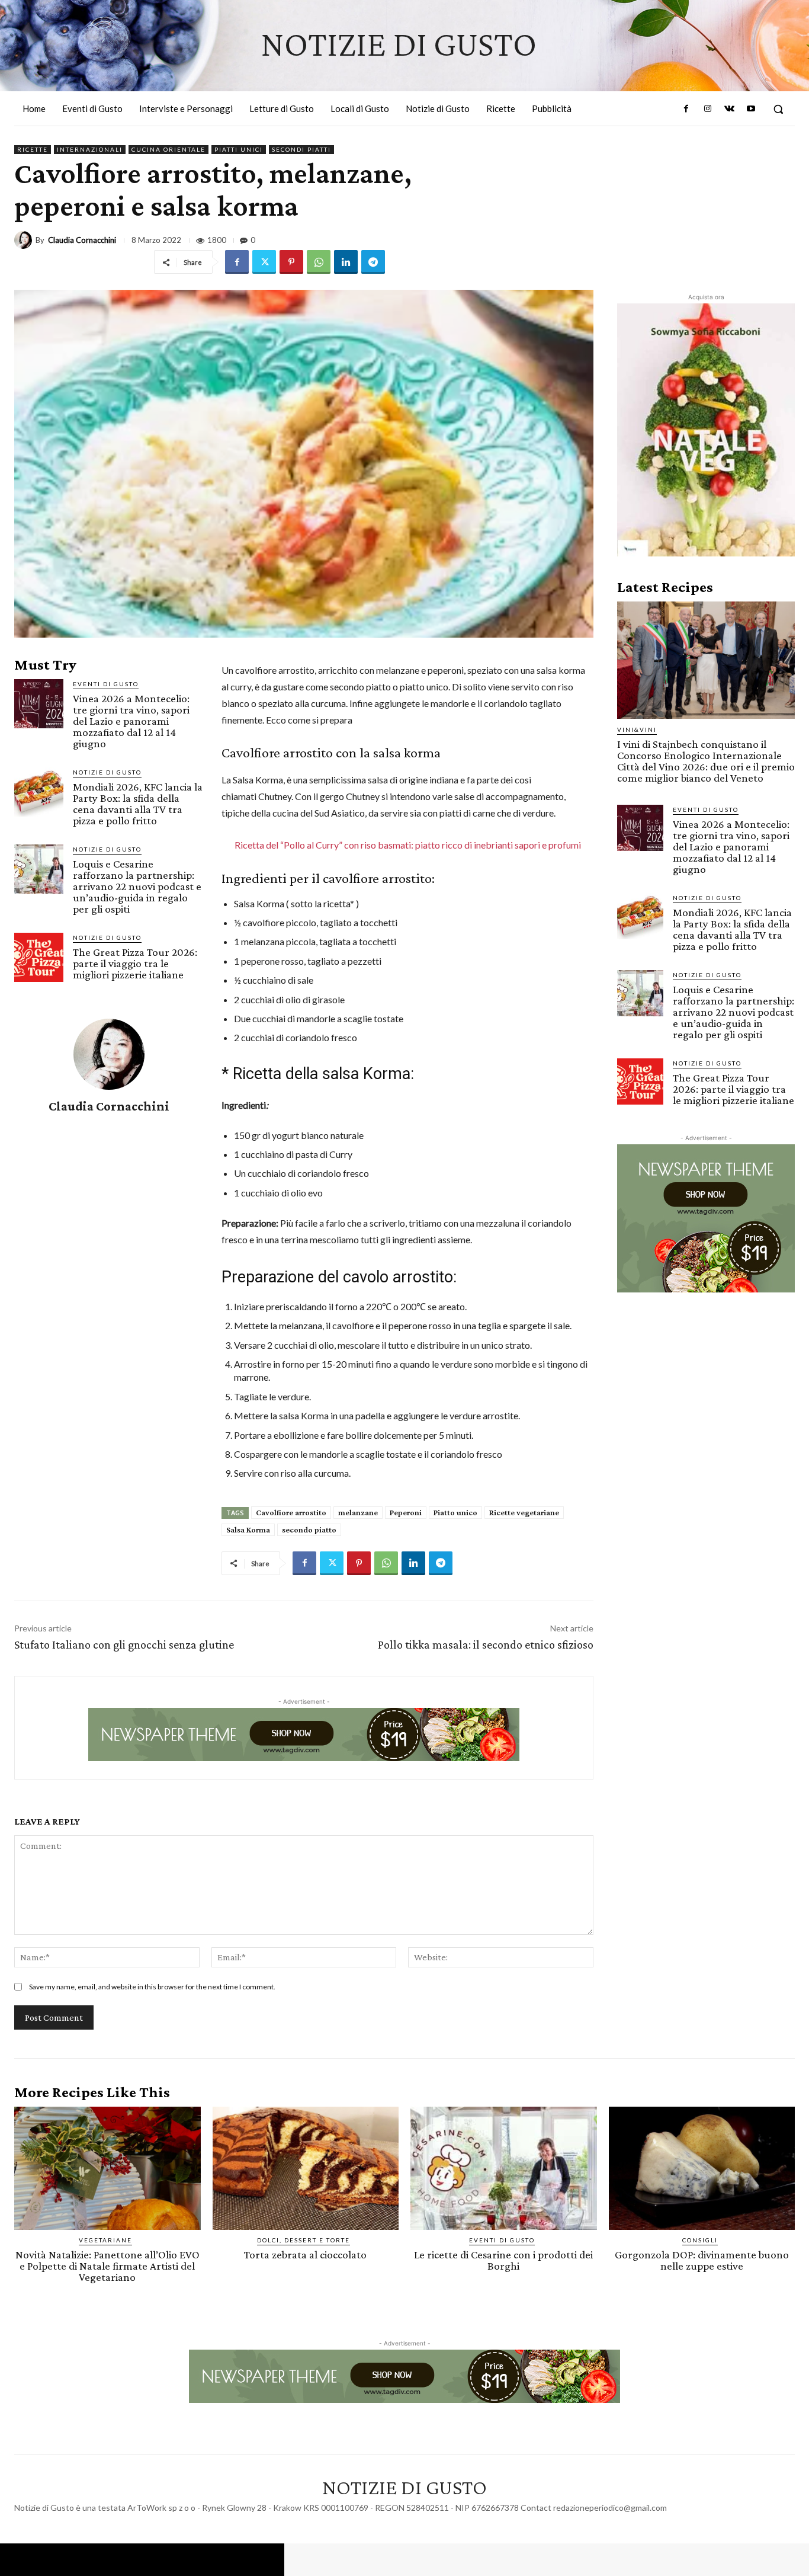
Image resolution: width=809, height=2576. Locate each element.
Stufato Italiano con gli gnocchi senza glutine (124, 1644)
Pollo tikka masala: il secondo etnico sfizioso (486, 1644)
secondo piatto (309, 1529)
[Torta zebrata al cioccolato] (306, 2168)
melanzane (358, 1512)
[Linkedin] (346, 262)
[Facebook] (686, 109)
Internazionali (90, 149)
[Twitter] (264, 262)
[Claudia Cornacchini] (25, 240)
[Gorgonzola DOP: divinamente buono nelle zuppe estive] (702, 2168)
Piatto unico (455, 1512)
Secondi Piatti (301, 149)
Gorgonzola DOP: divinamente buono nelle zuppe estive (702, 2260)
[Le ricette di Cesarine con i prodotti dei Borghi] (504, 2168)
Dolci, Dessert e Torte (304, 2240)
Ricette (33, 149)
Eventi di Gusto (106, 684)
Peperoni (406, 1512)
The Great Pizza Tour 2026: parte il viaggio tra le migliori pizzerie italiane (135, 963)
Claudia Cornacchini (82, 240)
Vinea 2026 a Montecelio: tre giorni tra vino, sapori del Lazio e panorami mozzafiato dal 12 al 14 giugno (131, 721)
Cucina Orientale (168, 149)
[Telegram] (373, 262)
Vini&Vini (637, 729)
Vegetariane (105, 2240)
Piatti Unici (239, 149)
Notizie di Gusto (107, 772)
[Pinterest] (291, 262)
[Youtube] (751, 109)
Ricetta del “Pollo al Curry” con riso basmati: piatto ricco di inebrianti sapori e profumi (408, 845)
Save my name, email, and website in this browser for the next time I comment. (152, 1987)
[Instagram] (708, 109)
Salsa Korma (248, 1529)
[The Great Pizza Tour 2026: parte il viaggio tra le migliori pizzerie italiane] (39, 957)
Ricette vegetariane (524, 1512)
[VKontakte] (729, 109)
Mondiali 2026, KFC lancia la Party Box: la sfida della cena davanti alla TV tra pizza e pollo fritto (138, 804)
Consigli (700, 2240)
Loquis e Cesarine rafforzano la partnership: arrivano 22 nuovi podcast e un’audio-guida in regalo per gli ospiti (137, 886)
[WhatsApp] (319, 262)
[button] (778, 109)
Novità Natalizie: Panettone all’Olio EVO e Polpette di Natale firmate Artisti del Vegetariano (107, 2266)
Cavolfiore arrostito (291, 1512)
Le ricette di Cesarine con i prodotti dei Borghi (503, 2260)
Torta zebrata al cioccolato (305, 2255)
